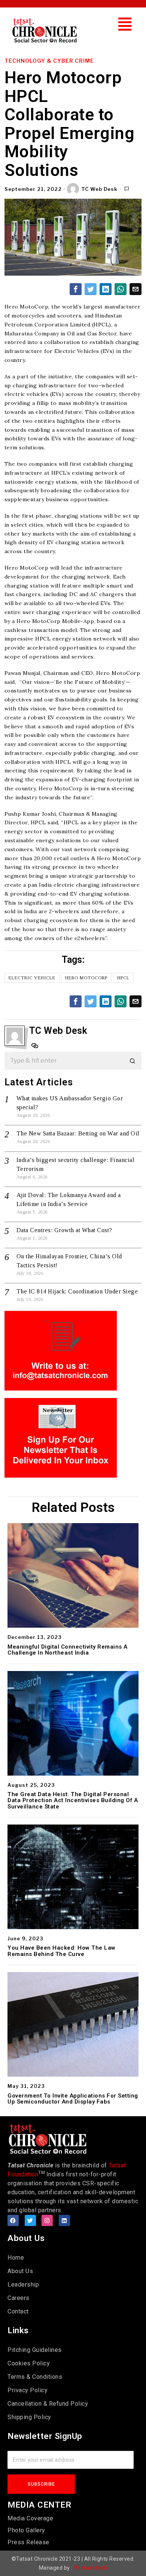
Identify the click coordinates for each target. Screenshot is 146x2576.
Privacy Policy (28, 2390)
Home (16, 2258)
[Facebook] (13, 2220)
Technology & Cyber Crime (49, 61)
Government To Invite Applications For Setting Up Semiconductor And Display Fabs (73, 2099)
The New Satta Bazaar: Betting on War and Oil (78, 1133)
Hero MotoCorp (86, 978)
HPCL (123, 978)
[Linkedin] (64, 2220)
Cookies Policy (29, 2363)
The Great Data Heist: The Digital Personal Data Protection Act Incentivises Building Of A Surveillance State (73, 1801)
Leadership (23, 2284)
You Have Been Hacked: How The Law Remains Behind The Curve (62, 1951)
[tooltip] (76, 289)
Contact (18, 2311)
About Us (20, 2271)
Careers (19, 2298)
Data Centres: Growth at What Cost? (64, 1230)
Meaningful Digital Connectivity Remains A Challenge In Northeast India (68, 1650)
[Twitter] (30, 2220)
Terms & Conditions (35, 2377)
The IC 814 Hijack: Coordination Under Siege (77, 1291)
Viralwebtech (90, 2568)
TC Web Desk (99, 189)
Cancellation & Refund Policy (48, 2404)
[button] (125, 24)
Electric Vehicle (32, 978)
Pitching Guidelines (35, 2350)
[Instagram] (47, 2220)
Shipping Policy (29, 2417)
